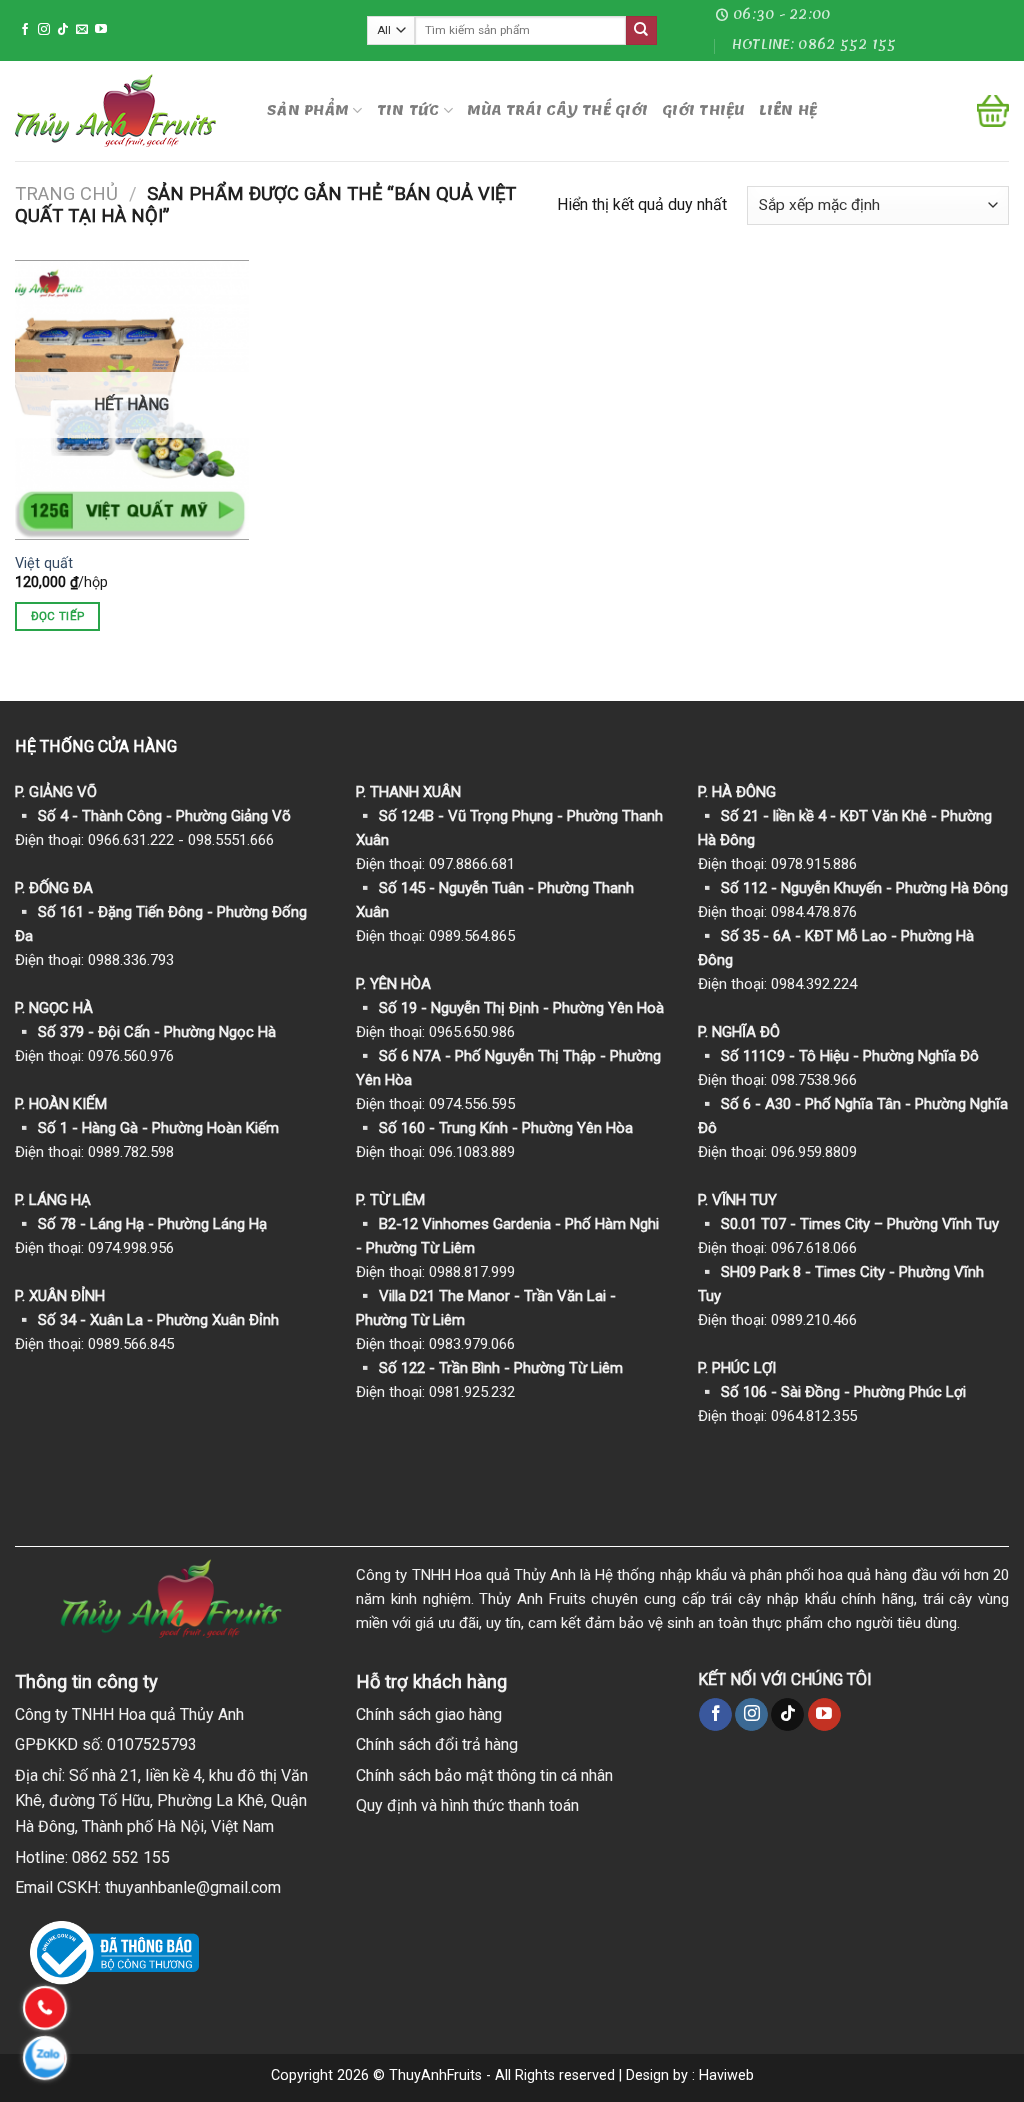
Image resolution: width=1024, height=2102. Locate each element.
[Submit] (641, 31)
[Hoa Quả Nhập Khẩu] (126, 110)
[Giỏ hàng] (993, 111)
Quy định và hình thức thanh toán (467, 1805)
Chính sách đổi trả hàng (437, 1744)
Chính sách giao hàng (429, 1714)
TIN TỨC (408, 110)
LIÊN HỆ (788, 110)
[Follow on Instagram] (44, 30)
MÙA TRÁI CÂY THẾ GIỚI (557, 110)
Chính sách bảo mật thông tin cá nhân (484, 1775)
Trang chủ (66, 193)
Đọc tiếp (58, 616)
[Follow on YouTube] (101, 30)
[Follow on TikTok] (63, 30)
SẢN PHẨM (308, 110)
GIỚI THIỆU (703, 110)
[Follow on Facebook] (25, 30)
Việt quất (44, 563)
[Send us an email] (82, 30)
